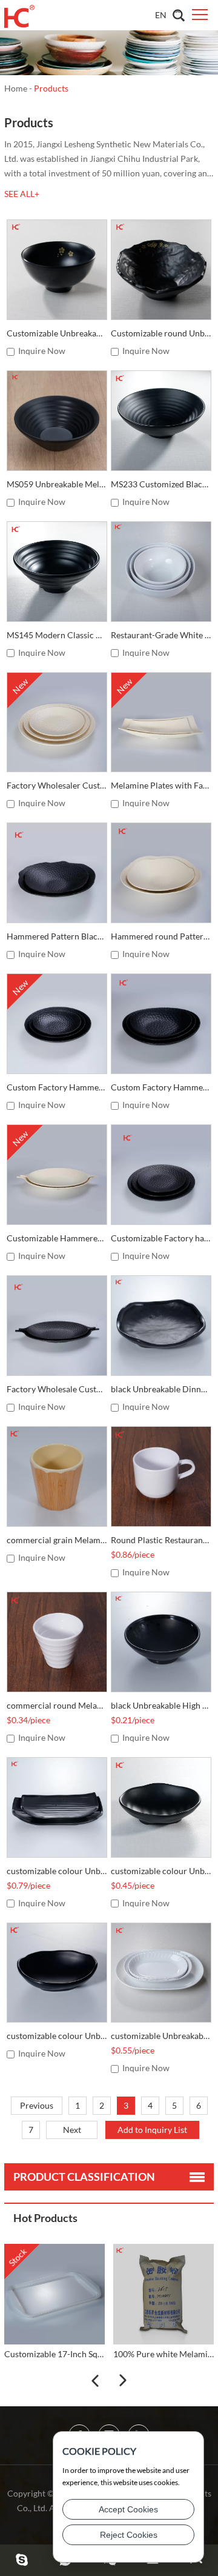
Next (72, 2130)
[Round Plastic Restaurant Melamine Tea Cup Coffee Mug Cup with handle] (161, 1477)
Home (16, 88)
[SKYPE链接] (22, 2560)
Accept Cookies (128, 2509)
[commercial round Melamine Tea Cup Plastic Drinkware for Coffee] (57, 1642)
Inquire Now (42, 351)
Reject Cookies (129, 2535)
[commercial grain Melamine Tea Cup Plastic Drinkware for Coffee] (57, 1477)
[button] (95, 2381)
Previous (37, 2105)
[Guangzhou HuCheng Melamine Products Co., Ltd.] (19, 15)
